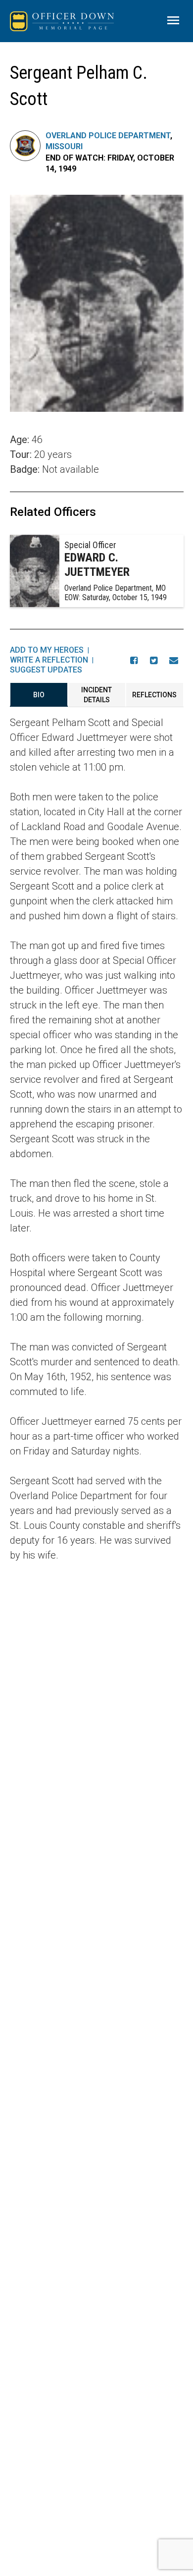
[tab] (39, 695)
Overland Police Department (108, 136)
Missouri (64, 146)
